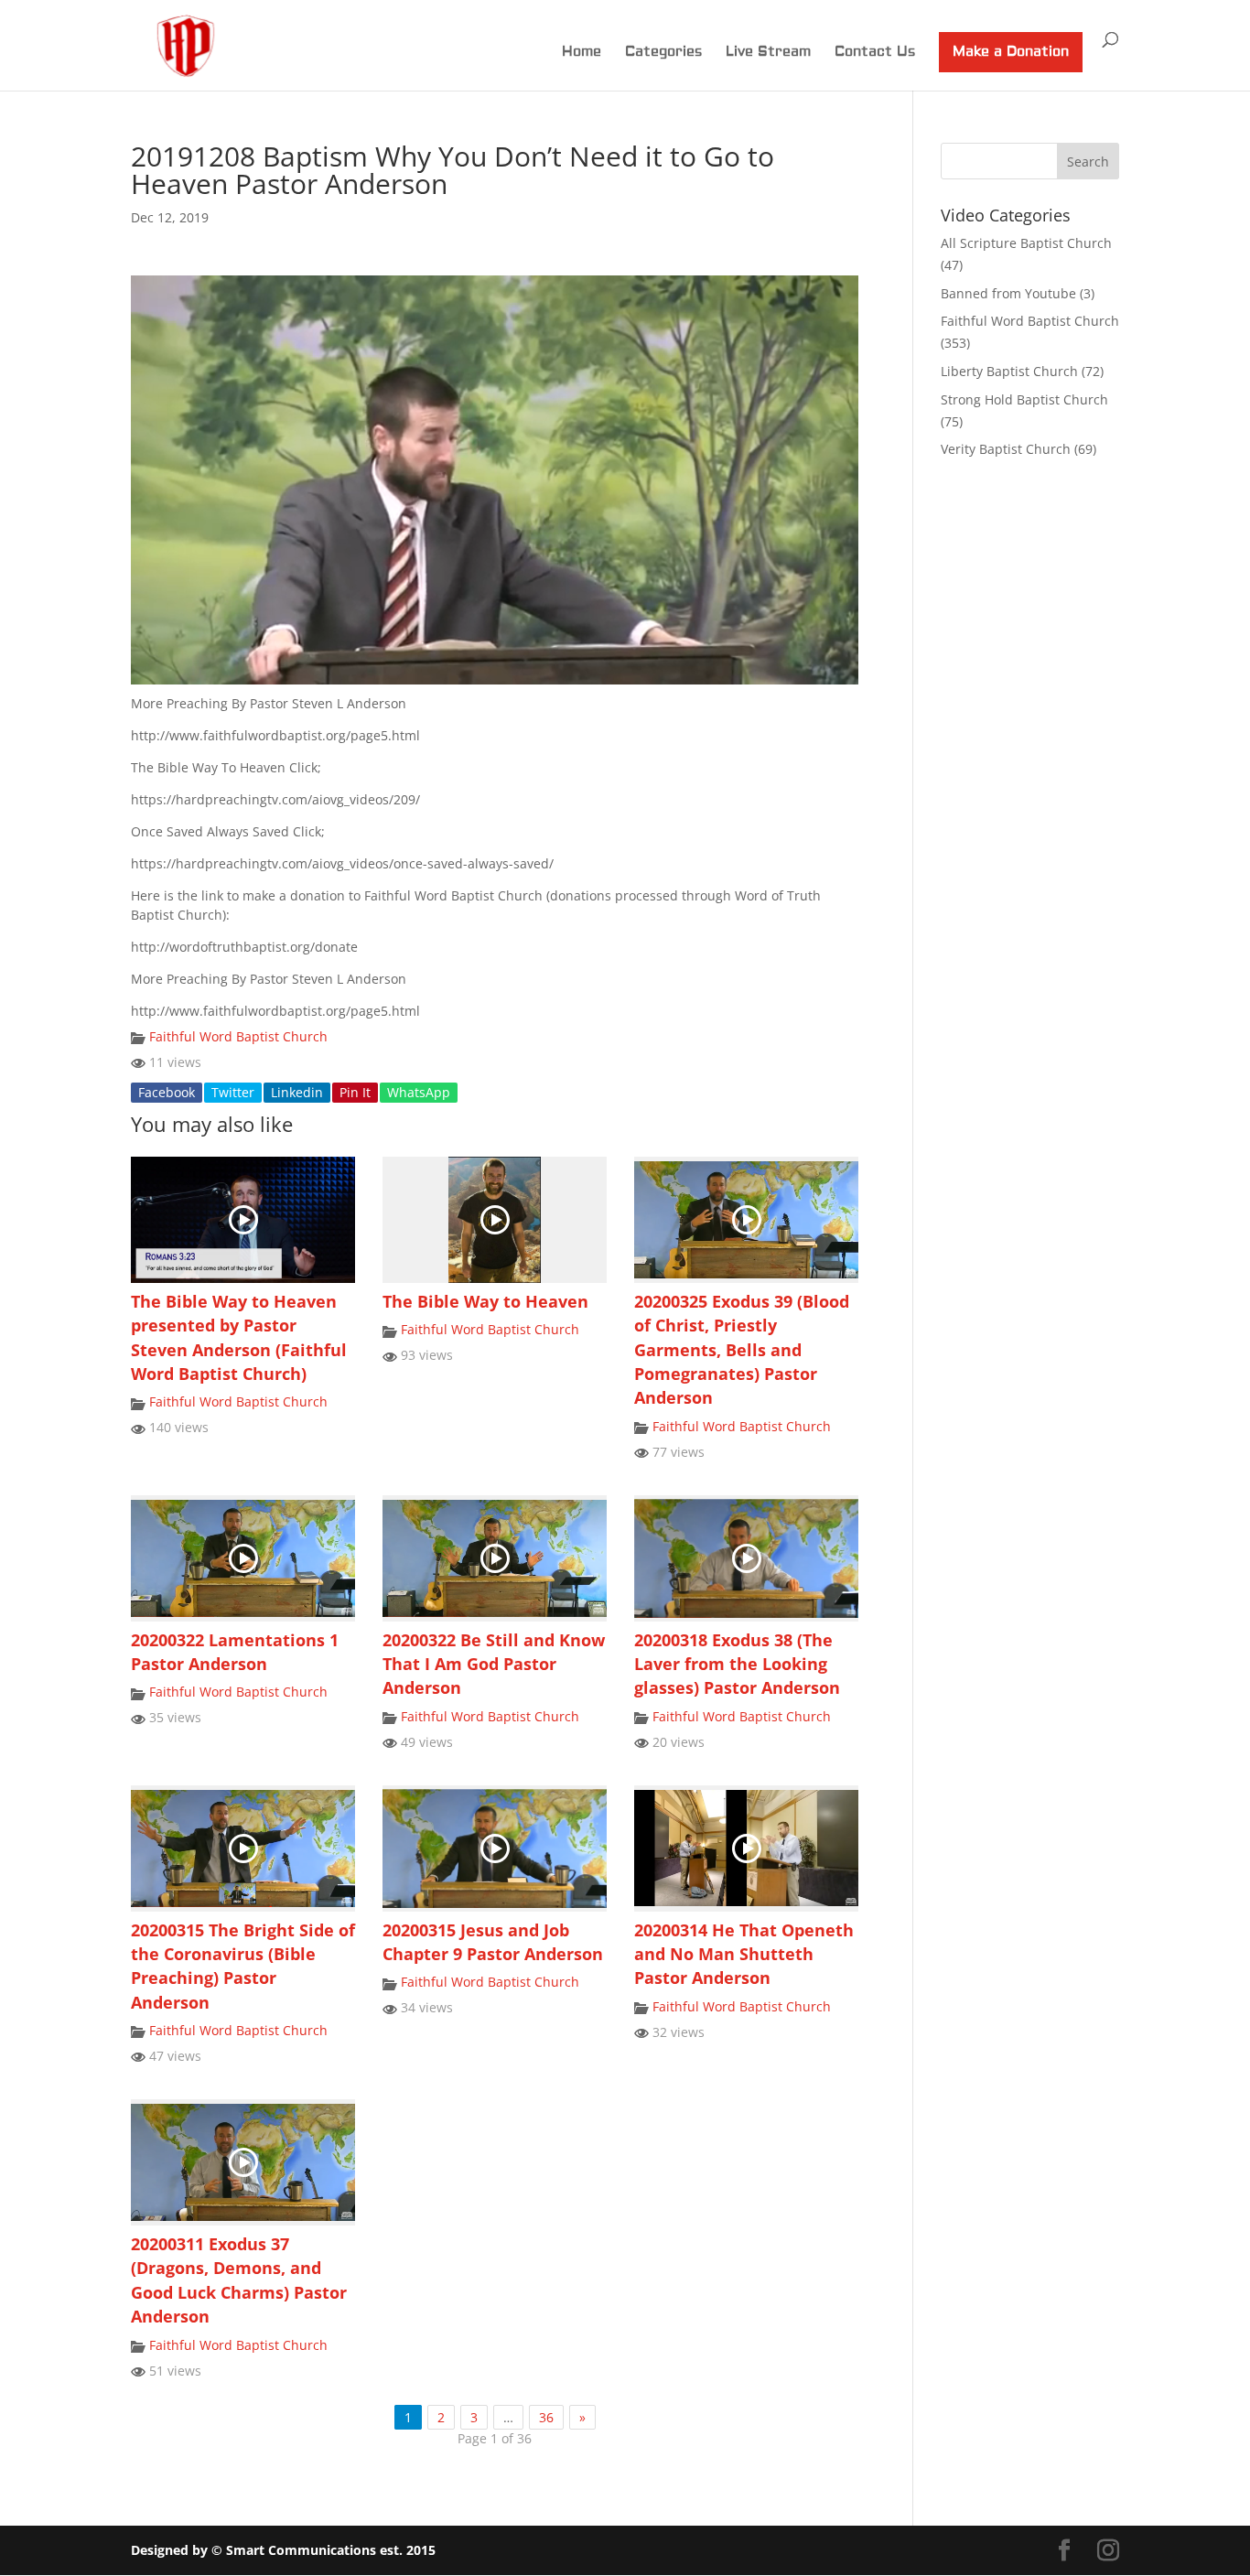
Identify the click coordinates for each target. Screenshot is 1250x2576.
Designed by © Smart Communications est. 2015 (283, 2550)
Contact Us (875, 53)
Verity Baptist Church (1006, 449)
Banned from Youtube (1008, 293)
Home (582, 53)
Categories (663, 53)
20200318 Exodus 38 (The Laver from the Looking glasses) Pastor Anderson (737, 1664)
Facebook (167, 1092)
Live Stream (768, 53)
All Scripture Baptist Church (1026, 243)
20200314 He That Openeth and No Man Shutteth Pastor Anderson (744, 1954)
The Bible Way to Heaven (485, 1301)
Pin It (355, 1092)
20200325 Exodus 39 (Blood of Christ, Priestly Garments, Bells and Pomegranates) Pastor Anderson (742, 1350)
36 (546, 2417)
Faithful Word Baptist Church (238, 1036)
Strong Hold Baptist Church (1024, 399)
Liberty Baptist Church (1009, 371)
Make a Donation (1011, 52)
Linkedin (297, 1092)
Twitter (233, 1092)
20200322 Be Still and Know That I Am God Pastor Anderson (494, 1664)
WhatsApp (419, 1092)
